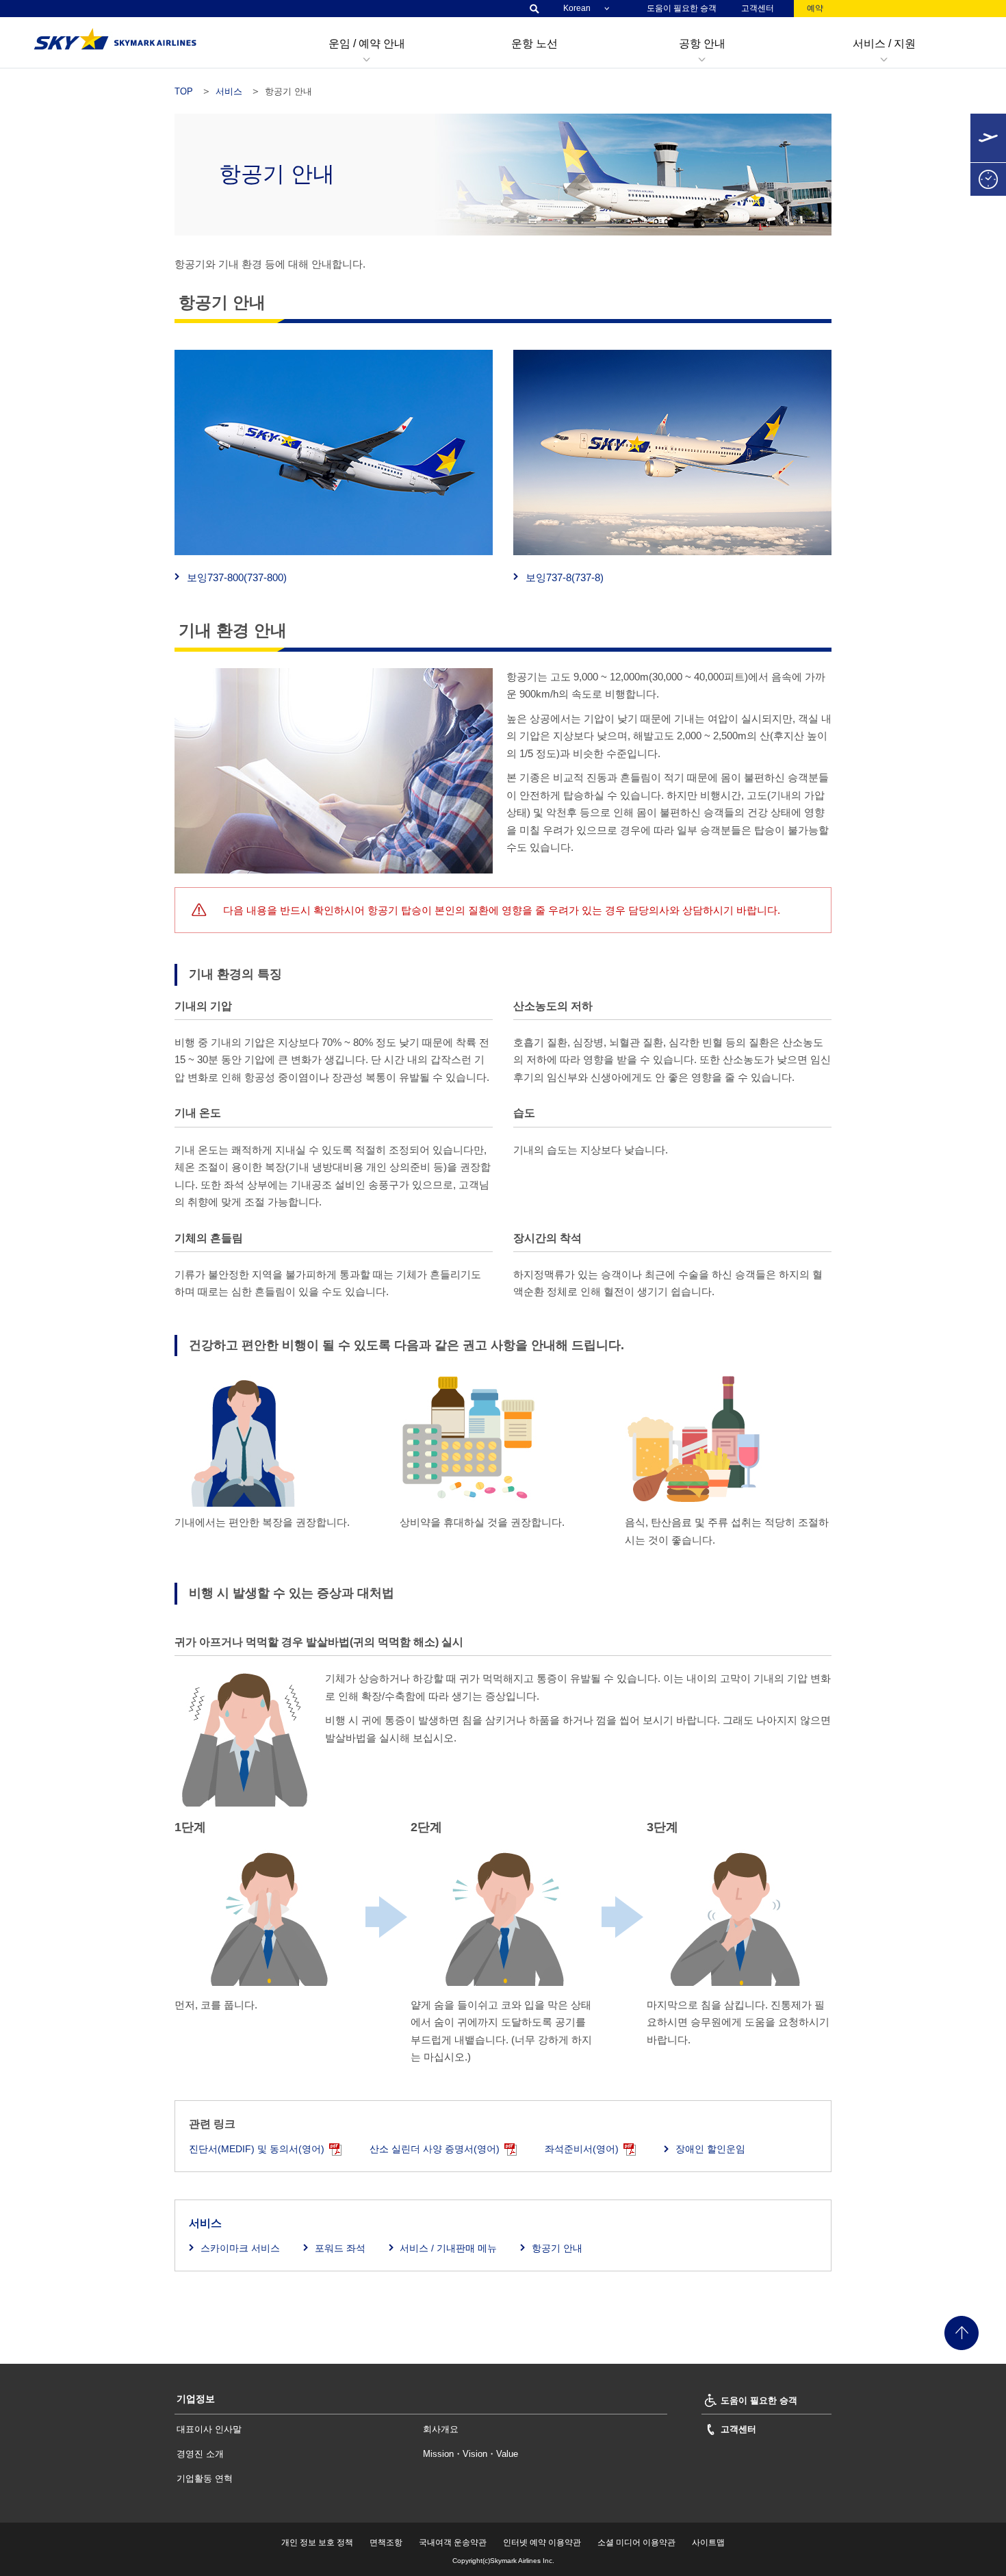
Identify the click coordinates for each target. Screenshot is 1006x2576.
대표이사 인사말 (209, 2429)
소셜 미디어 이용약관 (636, 2542)
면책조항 (386, 2542)
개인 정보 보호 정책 (317, 2542)
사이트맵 (708, 2542)
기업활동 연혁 (205, 2478)
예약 (815, 8)
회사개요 (441, 2429)
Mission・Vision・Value (470, 2454)
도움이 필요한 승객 (682, 8)
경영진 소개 (200, 2454)
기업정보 (196, 2399)
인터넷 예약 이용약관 (542, 2542)
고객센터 (758, 8)
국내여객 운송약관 (453, 2542)
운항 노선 (534, 43)
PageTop (962, 2333)
